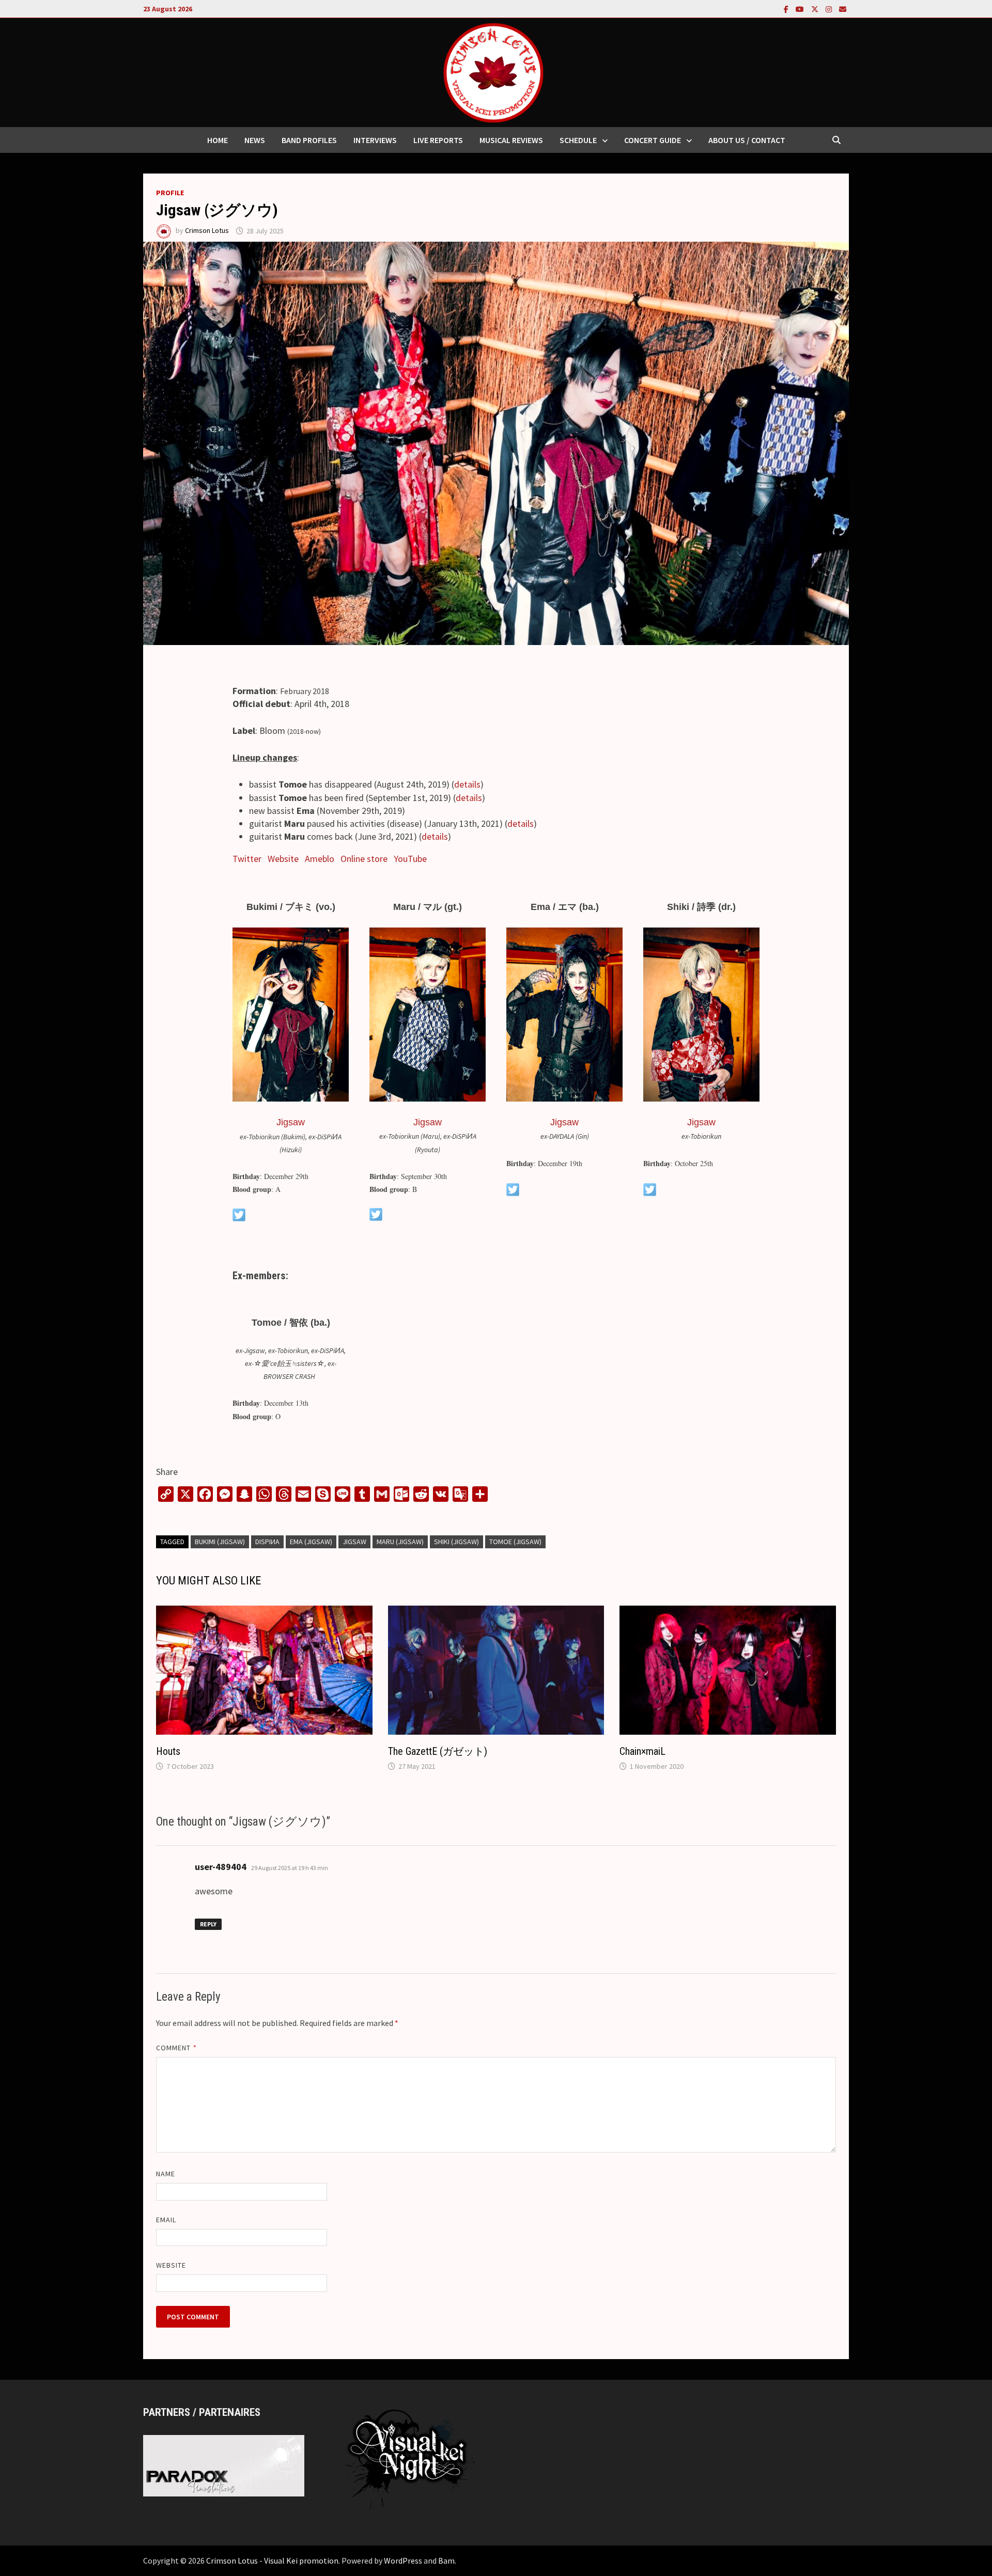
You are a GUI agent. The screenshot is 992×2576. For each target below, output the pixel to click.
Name (166, 2174)
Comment (176, 2048)
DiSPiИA (267, 1542)
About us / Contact (747, 140)
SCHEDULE (578, 140)
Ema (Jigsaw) (311, 1542)
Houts (168, 1751)
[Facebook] (787, 9)
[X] (816, 9)
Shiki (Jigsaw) (456, 1542)
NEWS (255, 140)
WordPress (403, 2561)
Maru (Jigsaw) (400, 1542)
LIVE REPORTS (438, 140)
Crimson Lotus (207, 231)
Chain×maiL (642, 1751)
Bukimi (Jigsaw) (220, 1542)
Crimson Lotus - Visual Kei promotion (272, 2561)
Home (218, 140)
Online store (364, 859)
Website (283, 859)
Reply (208, 1924)
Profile (170, 193)
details (467, 784)
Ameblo (320, 859)
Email (166, 2220)
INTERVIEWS (375, 140)
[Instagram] (830, 9)
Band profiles (309, 140)
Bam (446, 2561)
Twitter (247, 859)
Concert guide (653, 140)
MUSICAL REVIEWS (511, 140)
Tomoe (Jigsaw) (515, 1542)
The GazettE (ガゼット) (438, 1751)
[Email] (843, 9)
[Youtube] (801, 9)
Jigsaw (291, 1122)
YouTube (410, 859)
